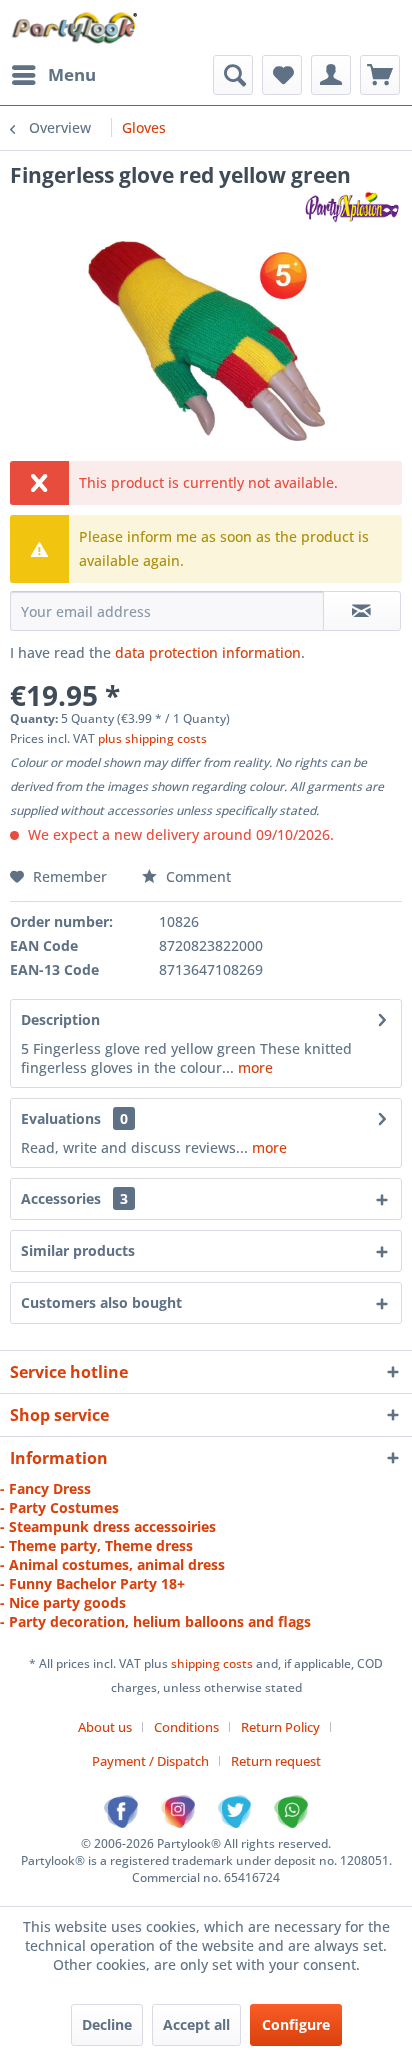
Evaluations (61, 1118)
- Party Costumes (59, 1507)
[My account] (331, 75)
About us (105, 1727)
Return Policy (280, 1727)
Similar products (78, 1250)
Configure (296, 2024)
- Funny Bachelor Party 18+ (92, 1583)
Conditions (186, 1727)
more (253, 1067)
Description (60, 1019)
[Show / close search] (233, 75)
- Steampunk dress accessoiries (108, 1526)
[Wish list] (282, 75)
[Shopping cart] (380, 75)
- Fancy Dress (45, 1488)
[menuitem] (53, 75)
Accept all (196, 2024)
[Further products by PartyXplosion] (351, 206)
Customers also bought (101, 1302)
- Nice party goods (63, 1602)
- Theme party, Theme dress (96, 1545)
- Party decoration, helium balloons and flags (155, 1621)
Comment (196, 876)
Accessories (74, 1198)
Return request (276, 1761)
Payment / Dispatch (150, 1761)
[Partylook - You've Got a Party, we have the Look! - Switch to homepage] (75, 27)
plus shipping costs (152, 738)
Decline (107, 2024)
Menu (72, 74)
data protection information (208, 652)
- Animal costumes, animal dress (112, 1564)
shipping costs (213, 1663)
